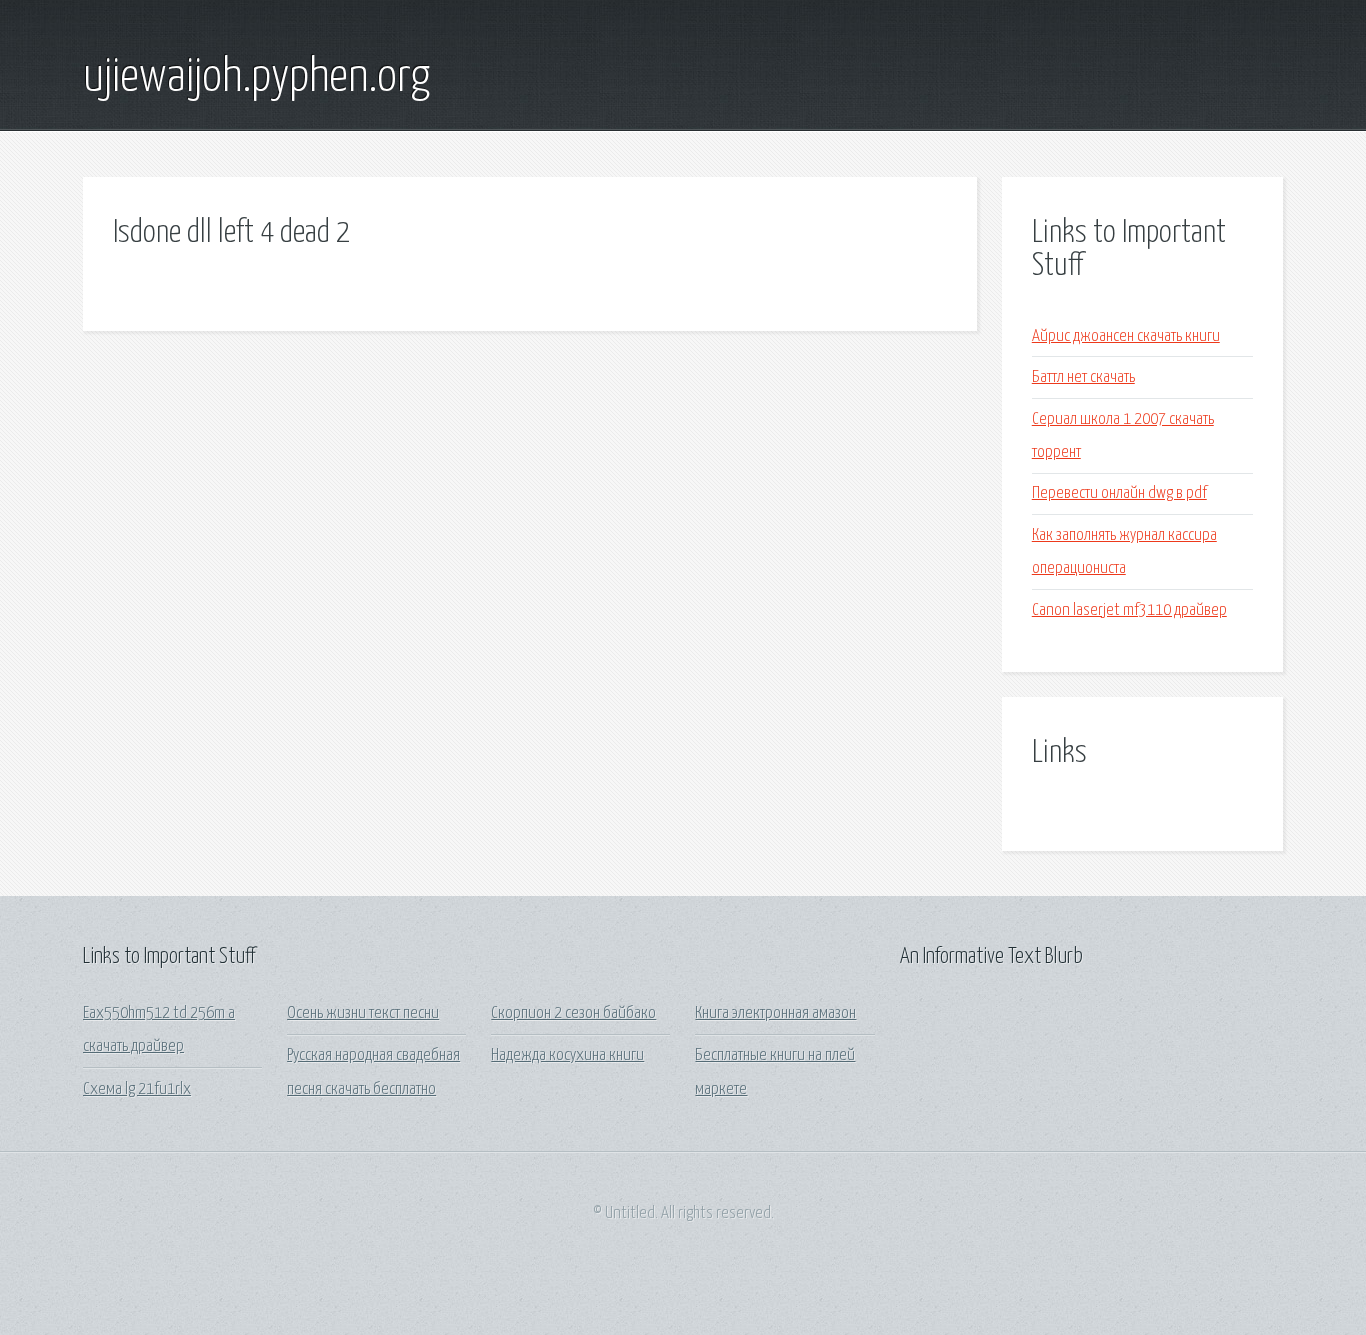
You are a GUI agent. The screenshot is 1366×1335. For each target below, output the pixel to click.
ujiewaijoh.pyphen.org (256, 78)
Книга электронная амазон (775, 1013)
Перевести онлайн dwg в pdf (1119, 493)
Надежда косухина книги (567, 1055)
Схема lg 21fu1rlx (137, 1089)
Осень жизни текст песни (363, 1013)
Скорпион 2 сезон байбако (573, 1013)
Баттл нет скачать (1083, 377)
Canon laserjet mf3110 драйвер (1129, 610)
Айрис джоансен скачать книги (1126, 336)
